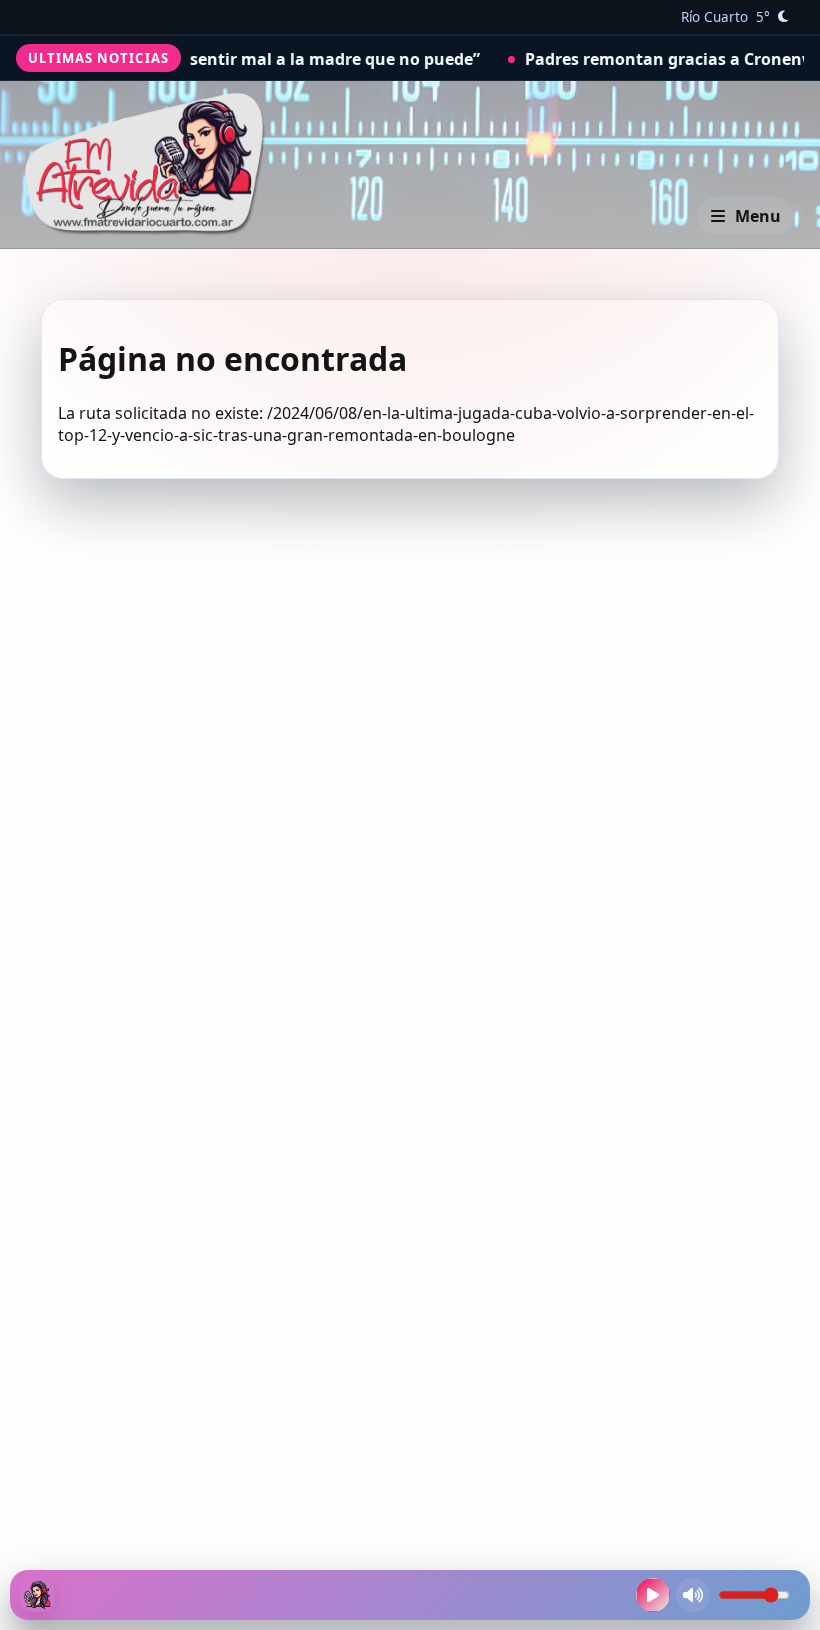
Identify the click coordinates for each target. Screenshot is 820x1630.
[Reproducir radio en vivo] (653, 1595)
